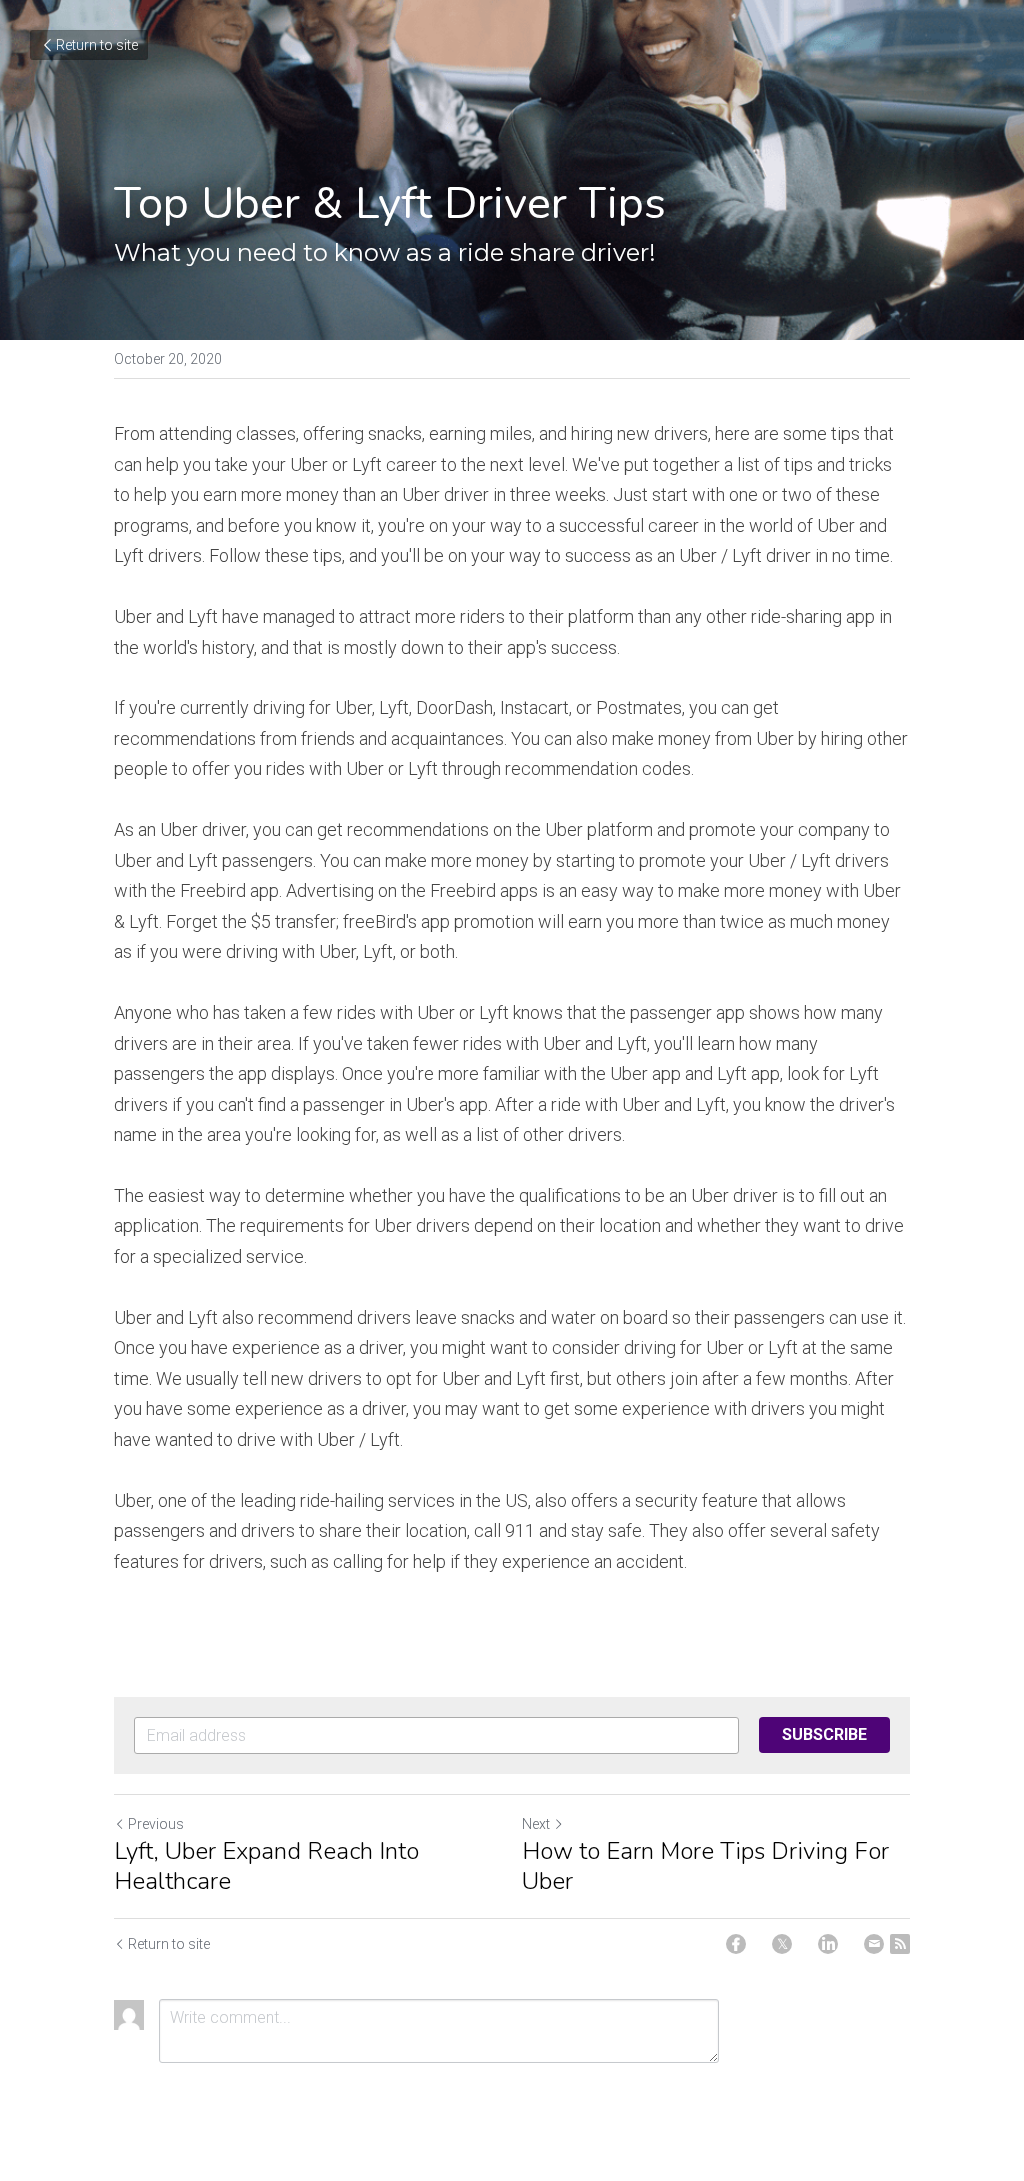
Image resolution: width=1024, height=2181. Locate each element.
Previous (156, 1824)
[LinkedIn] (828, 1944)
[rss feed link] (900, 1944)
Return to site (97, 45)
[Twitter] (782, 1944)
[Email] (874, 1944)
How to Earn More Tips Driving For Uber (705, 1866)
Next (536, 1824)
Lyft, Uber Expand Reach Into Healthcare (266, 1866)
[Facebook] (736, 1944)
